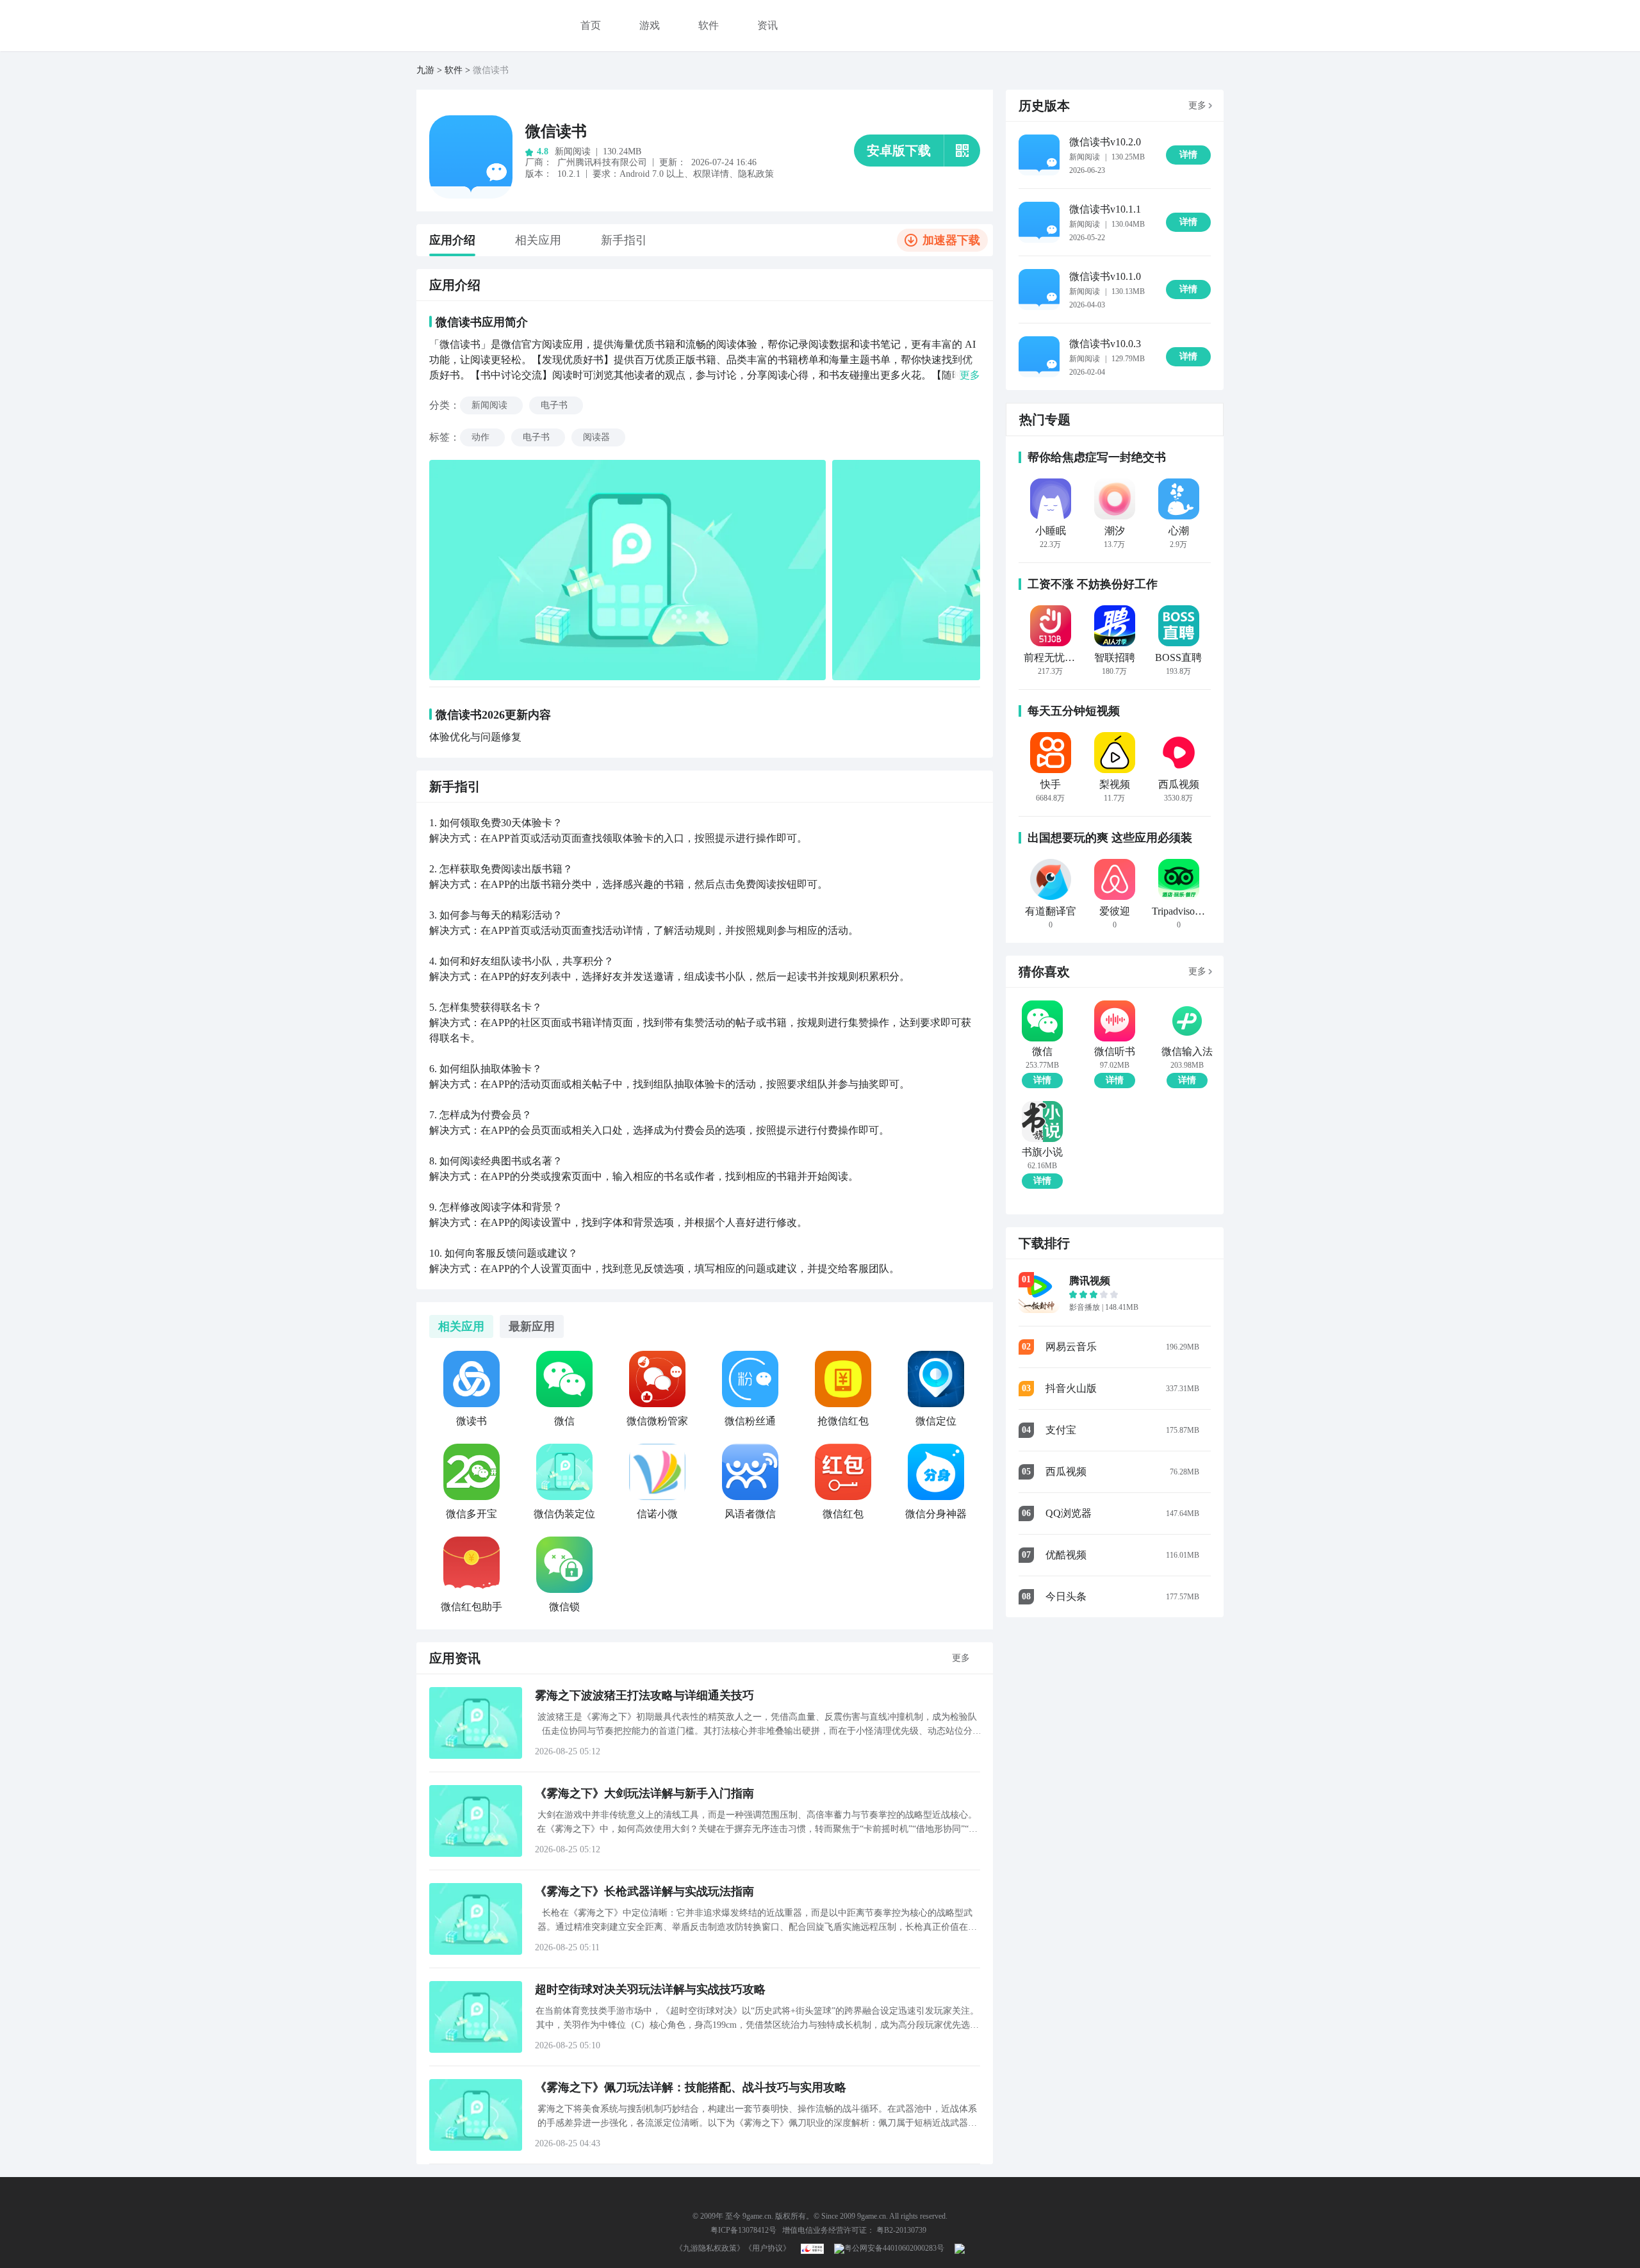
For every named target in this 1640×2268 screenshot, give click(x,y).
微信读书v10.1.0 (1105, 276)
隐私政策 (756, 174)
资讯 (767, 25)
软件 (709, 25)
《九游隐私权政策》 (710, 2248)
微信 (1042, 1052)
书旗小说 (1042, 1152)
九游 (425, 70)
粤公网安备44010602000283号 (894, 2248)
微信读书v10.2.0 (1105, 142)
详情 (1042, 1080)
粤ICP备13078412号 (743, 2230)
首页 (591, 25)
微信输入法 (1187, 1052)
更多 (961, 1658)
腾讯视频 (1090, 1281)
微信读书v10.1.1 (1105, 209)
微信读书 (556, 131)
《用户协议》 (767, 2248)
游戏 (650, 25)
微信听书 (1115, 1052)
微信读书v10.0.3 (1105, 344)
